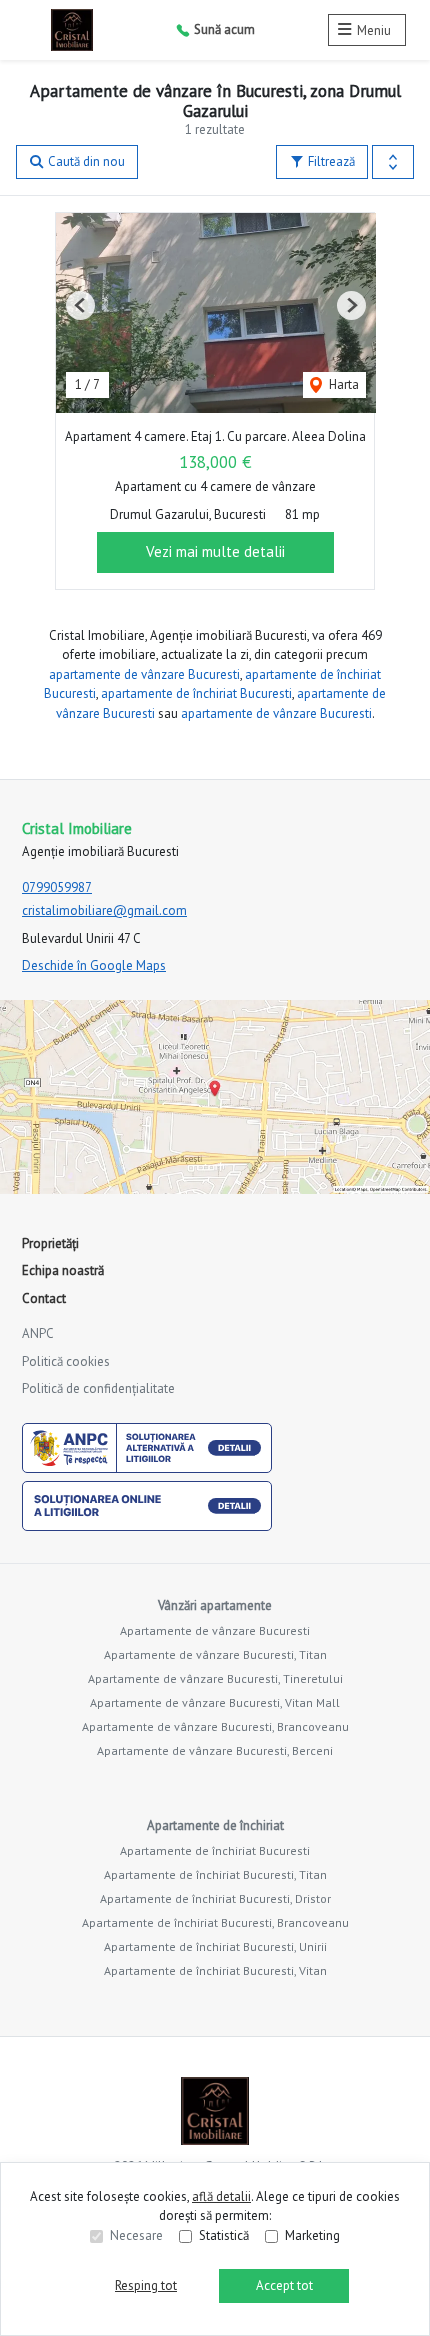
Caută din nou (85, 161)
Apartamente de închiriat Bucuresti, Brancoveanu (215, 1922)
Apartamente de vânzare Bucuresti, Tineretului (215, 1678)
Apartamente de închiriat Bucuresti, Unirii (215, 1946)
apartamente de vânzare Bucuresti (144, 674)
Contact (44, 1298)
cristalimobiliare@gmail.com (104, 910)
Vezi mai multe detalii (215, 551)
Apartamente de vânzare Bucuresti (215, 1630)
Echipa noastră (63, 1270)
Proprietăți (50, 1243)
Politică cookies (66, 1361)
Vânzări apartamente (215, 1605)
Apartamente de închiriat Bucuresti (215, 1850)
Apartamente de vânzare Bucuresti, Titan (215, 1654)
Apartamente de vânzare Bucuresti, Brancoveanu (215, 1726)
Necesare (136, 2235)
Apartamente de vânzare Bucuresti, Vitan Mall (215, 1702)
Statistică (224, 2235)
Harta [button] (342, 384)
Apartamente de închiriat (215, 1825)
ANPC (38, 1333)
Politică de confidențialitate (98, 1388)
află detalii (221, 2196)
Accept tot (284, 2285)
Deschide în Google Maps (94, 965)
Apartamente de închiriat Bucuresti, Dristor (215, 1898)
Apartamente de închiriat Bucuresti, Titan (215, 1874)
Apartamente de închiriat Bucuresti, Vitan (215, 1970)
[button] (393, 162)
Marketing (312, 2235)
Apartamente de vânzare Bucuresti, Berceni (215, 1750)
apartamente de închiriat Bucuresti (196, 693)
